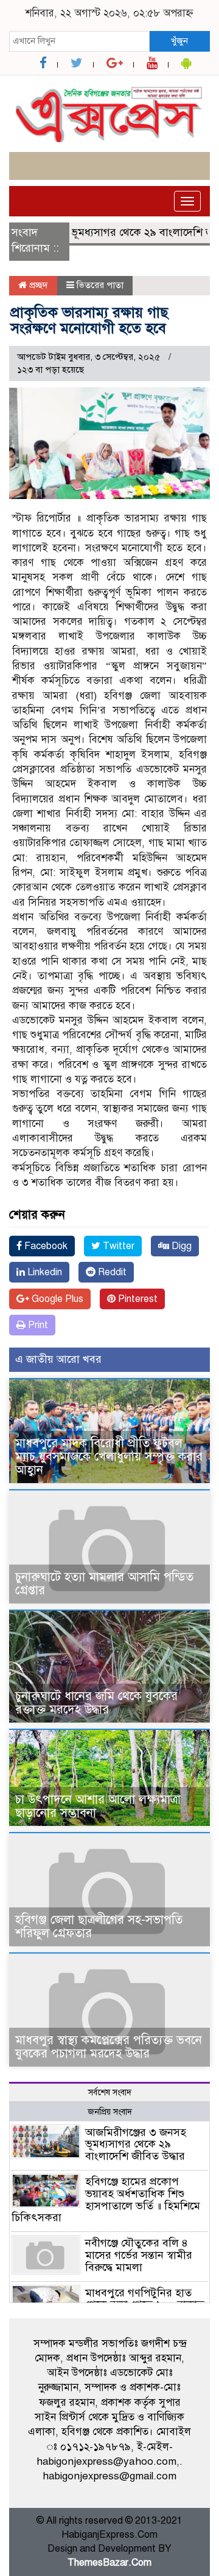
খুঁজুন (179, 41)
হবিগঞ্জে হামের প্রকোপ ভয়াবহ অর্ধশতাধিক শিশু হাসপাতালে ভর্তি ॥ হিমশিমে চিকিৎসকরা (106, 2199)
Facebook (45, 1246)
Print (37, 1325)
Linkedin (43, 1272)
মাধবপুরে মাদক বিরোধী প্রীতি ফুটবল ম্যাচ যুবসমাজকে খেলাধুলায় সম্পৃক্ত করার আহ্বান (109, 1457)
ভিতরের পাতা (100, 285)
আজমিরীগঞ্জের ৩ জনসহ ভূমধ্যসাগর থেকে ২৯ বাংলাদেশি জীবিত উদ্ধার (136, 2144)
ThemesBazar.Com (109, 2563)
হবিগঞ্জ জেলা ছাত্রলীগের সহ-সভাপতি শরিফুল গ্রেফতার (99, 1927)
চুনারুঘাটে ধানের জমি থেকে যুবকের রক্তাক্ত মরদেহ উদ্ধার (96, 1703)
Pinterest (137, 1299)
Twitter (117, 1246)
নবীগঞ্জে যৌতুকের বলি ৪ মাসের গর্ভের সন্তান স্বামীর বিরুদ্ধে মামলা (139, 2255)
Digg (180, 1246)
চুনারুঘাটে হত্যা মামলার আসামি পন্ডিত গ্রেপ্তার (104, 1584)
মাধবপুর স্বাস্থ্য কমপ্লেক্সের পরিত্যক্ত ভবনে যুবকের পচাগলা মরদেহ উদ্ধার (109, 2047)
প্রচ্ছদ (37, 285)
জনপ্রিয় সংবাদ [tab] (110, 2112)
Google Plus (56, 1299)
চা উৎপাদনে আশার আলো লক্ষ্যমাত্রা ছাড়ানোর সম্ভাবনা (98, 1806)
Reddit (111, 1272)
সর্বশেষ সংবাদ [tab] (110, 2092)
